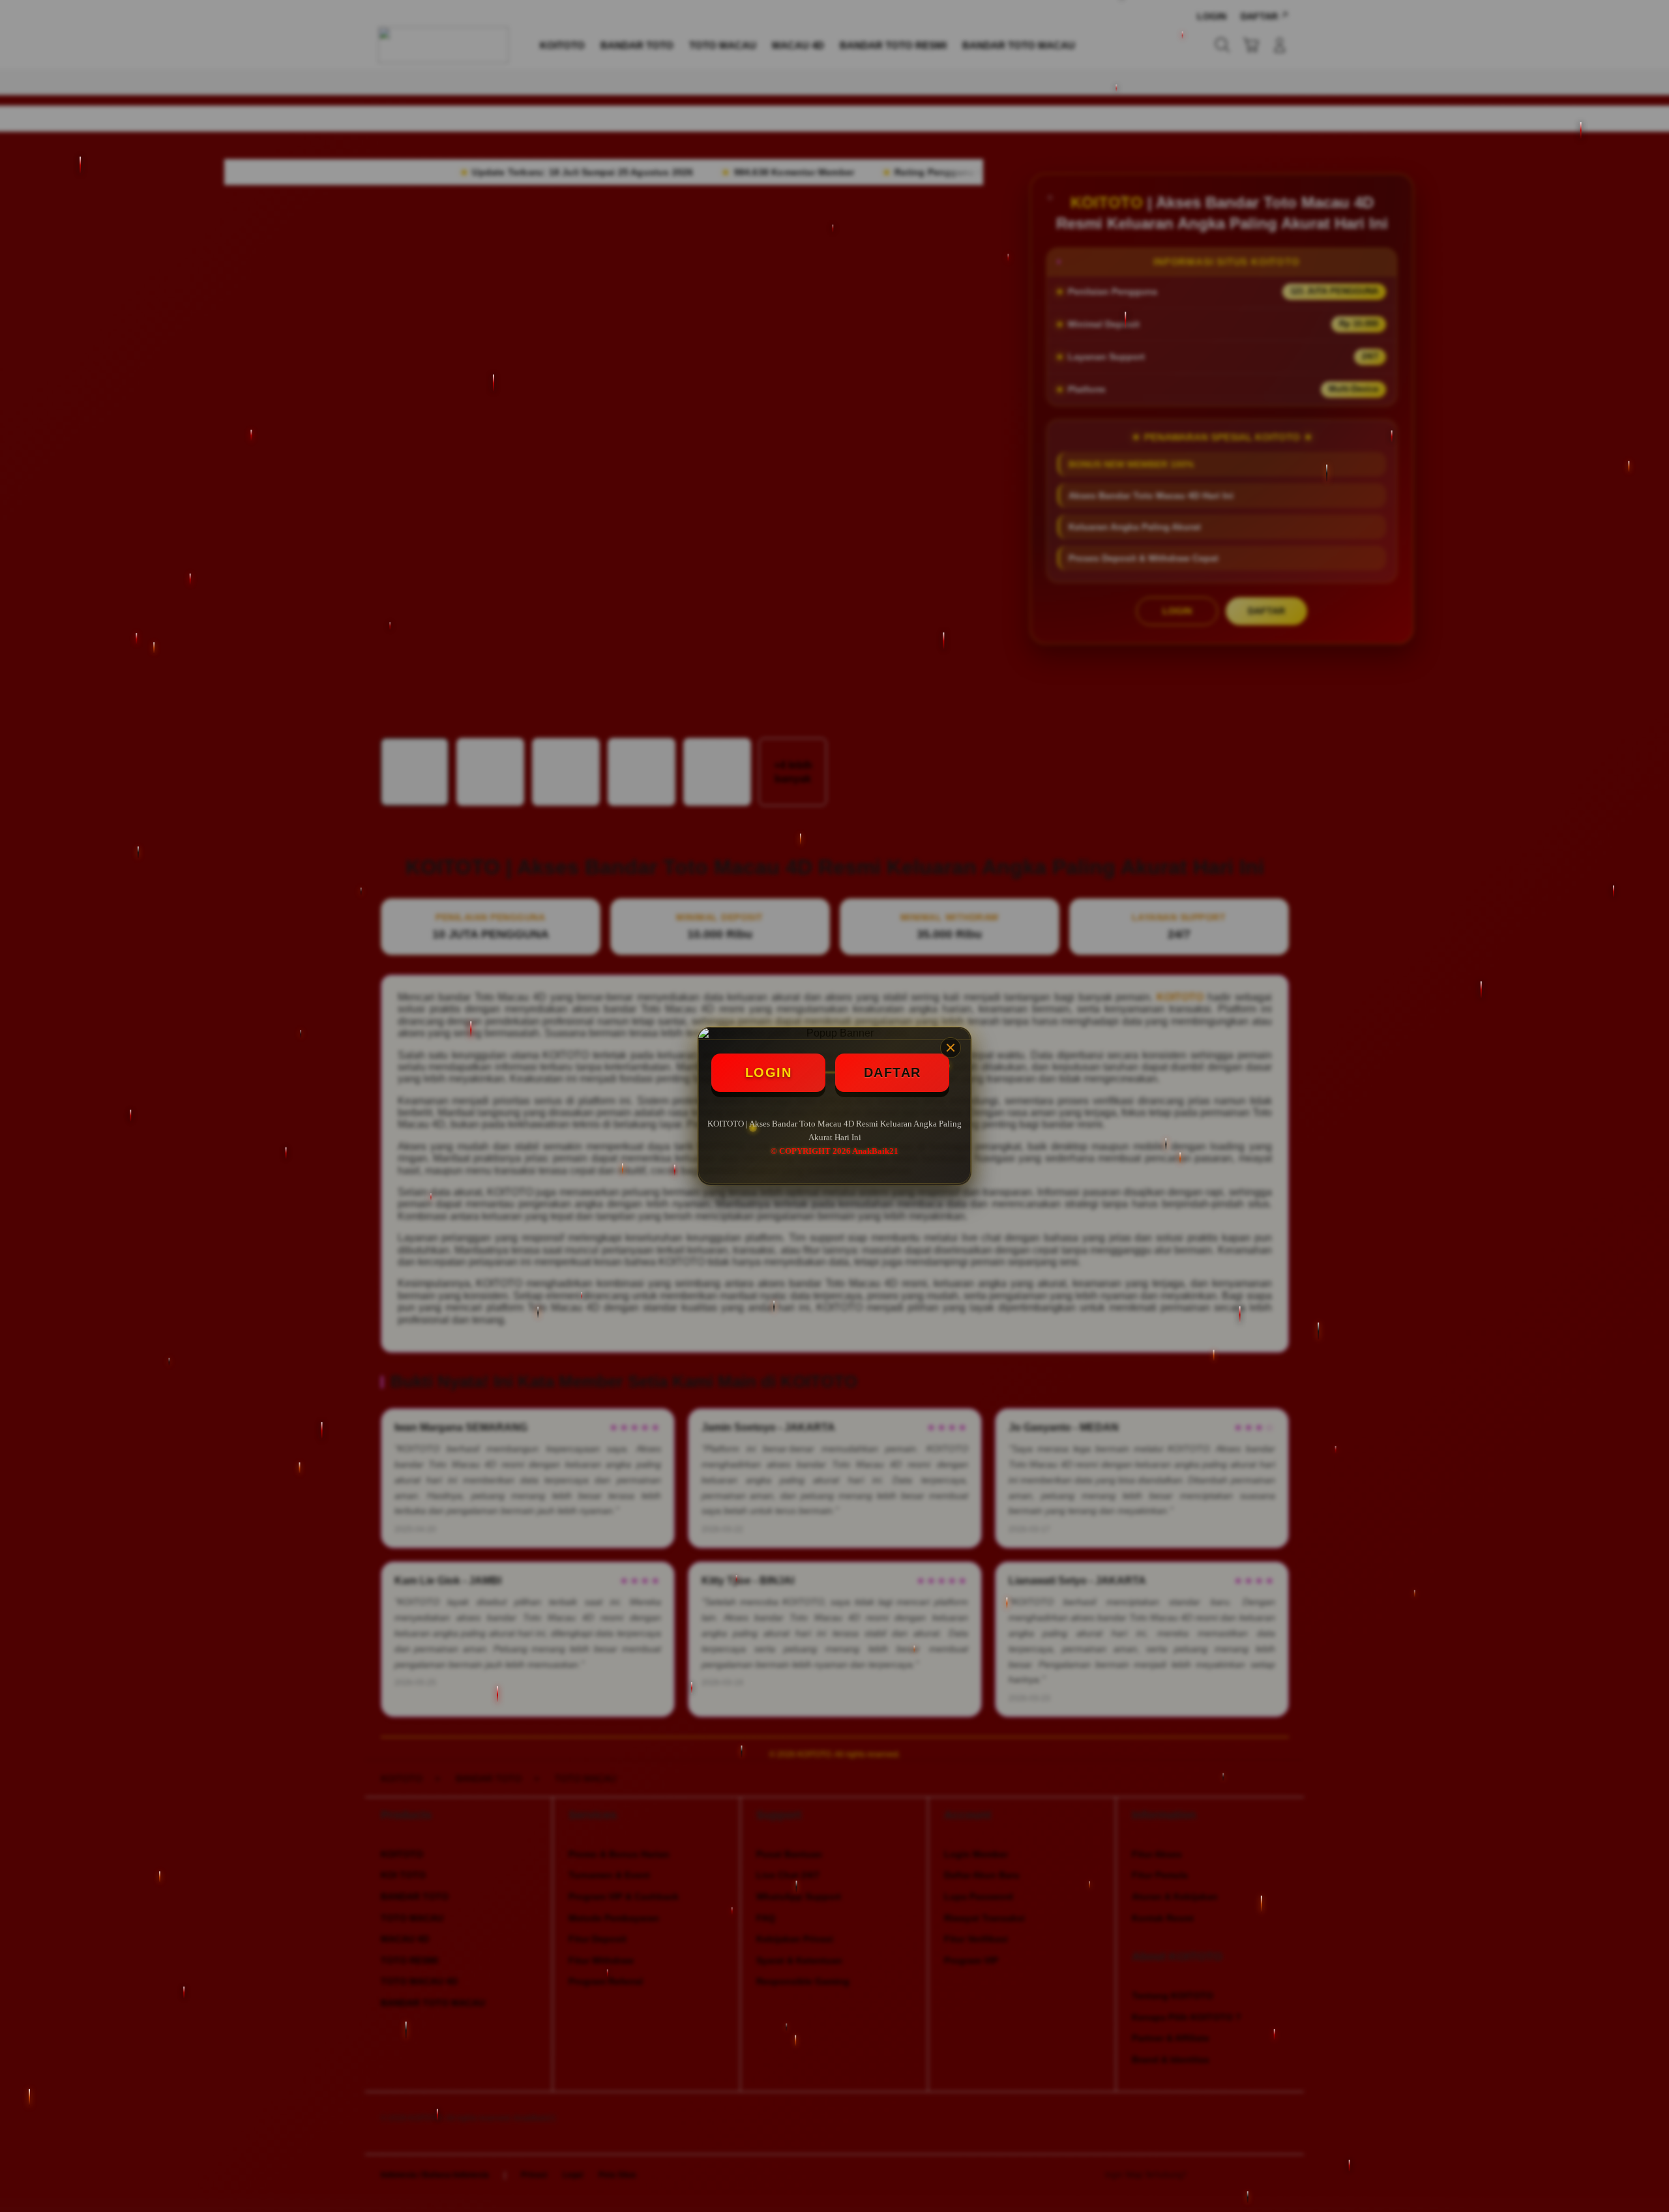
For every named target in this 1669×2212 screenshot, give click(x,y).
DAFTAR (893, 1072)
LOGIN (769, 1072)
